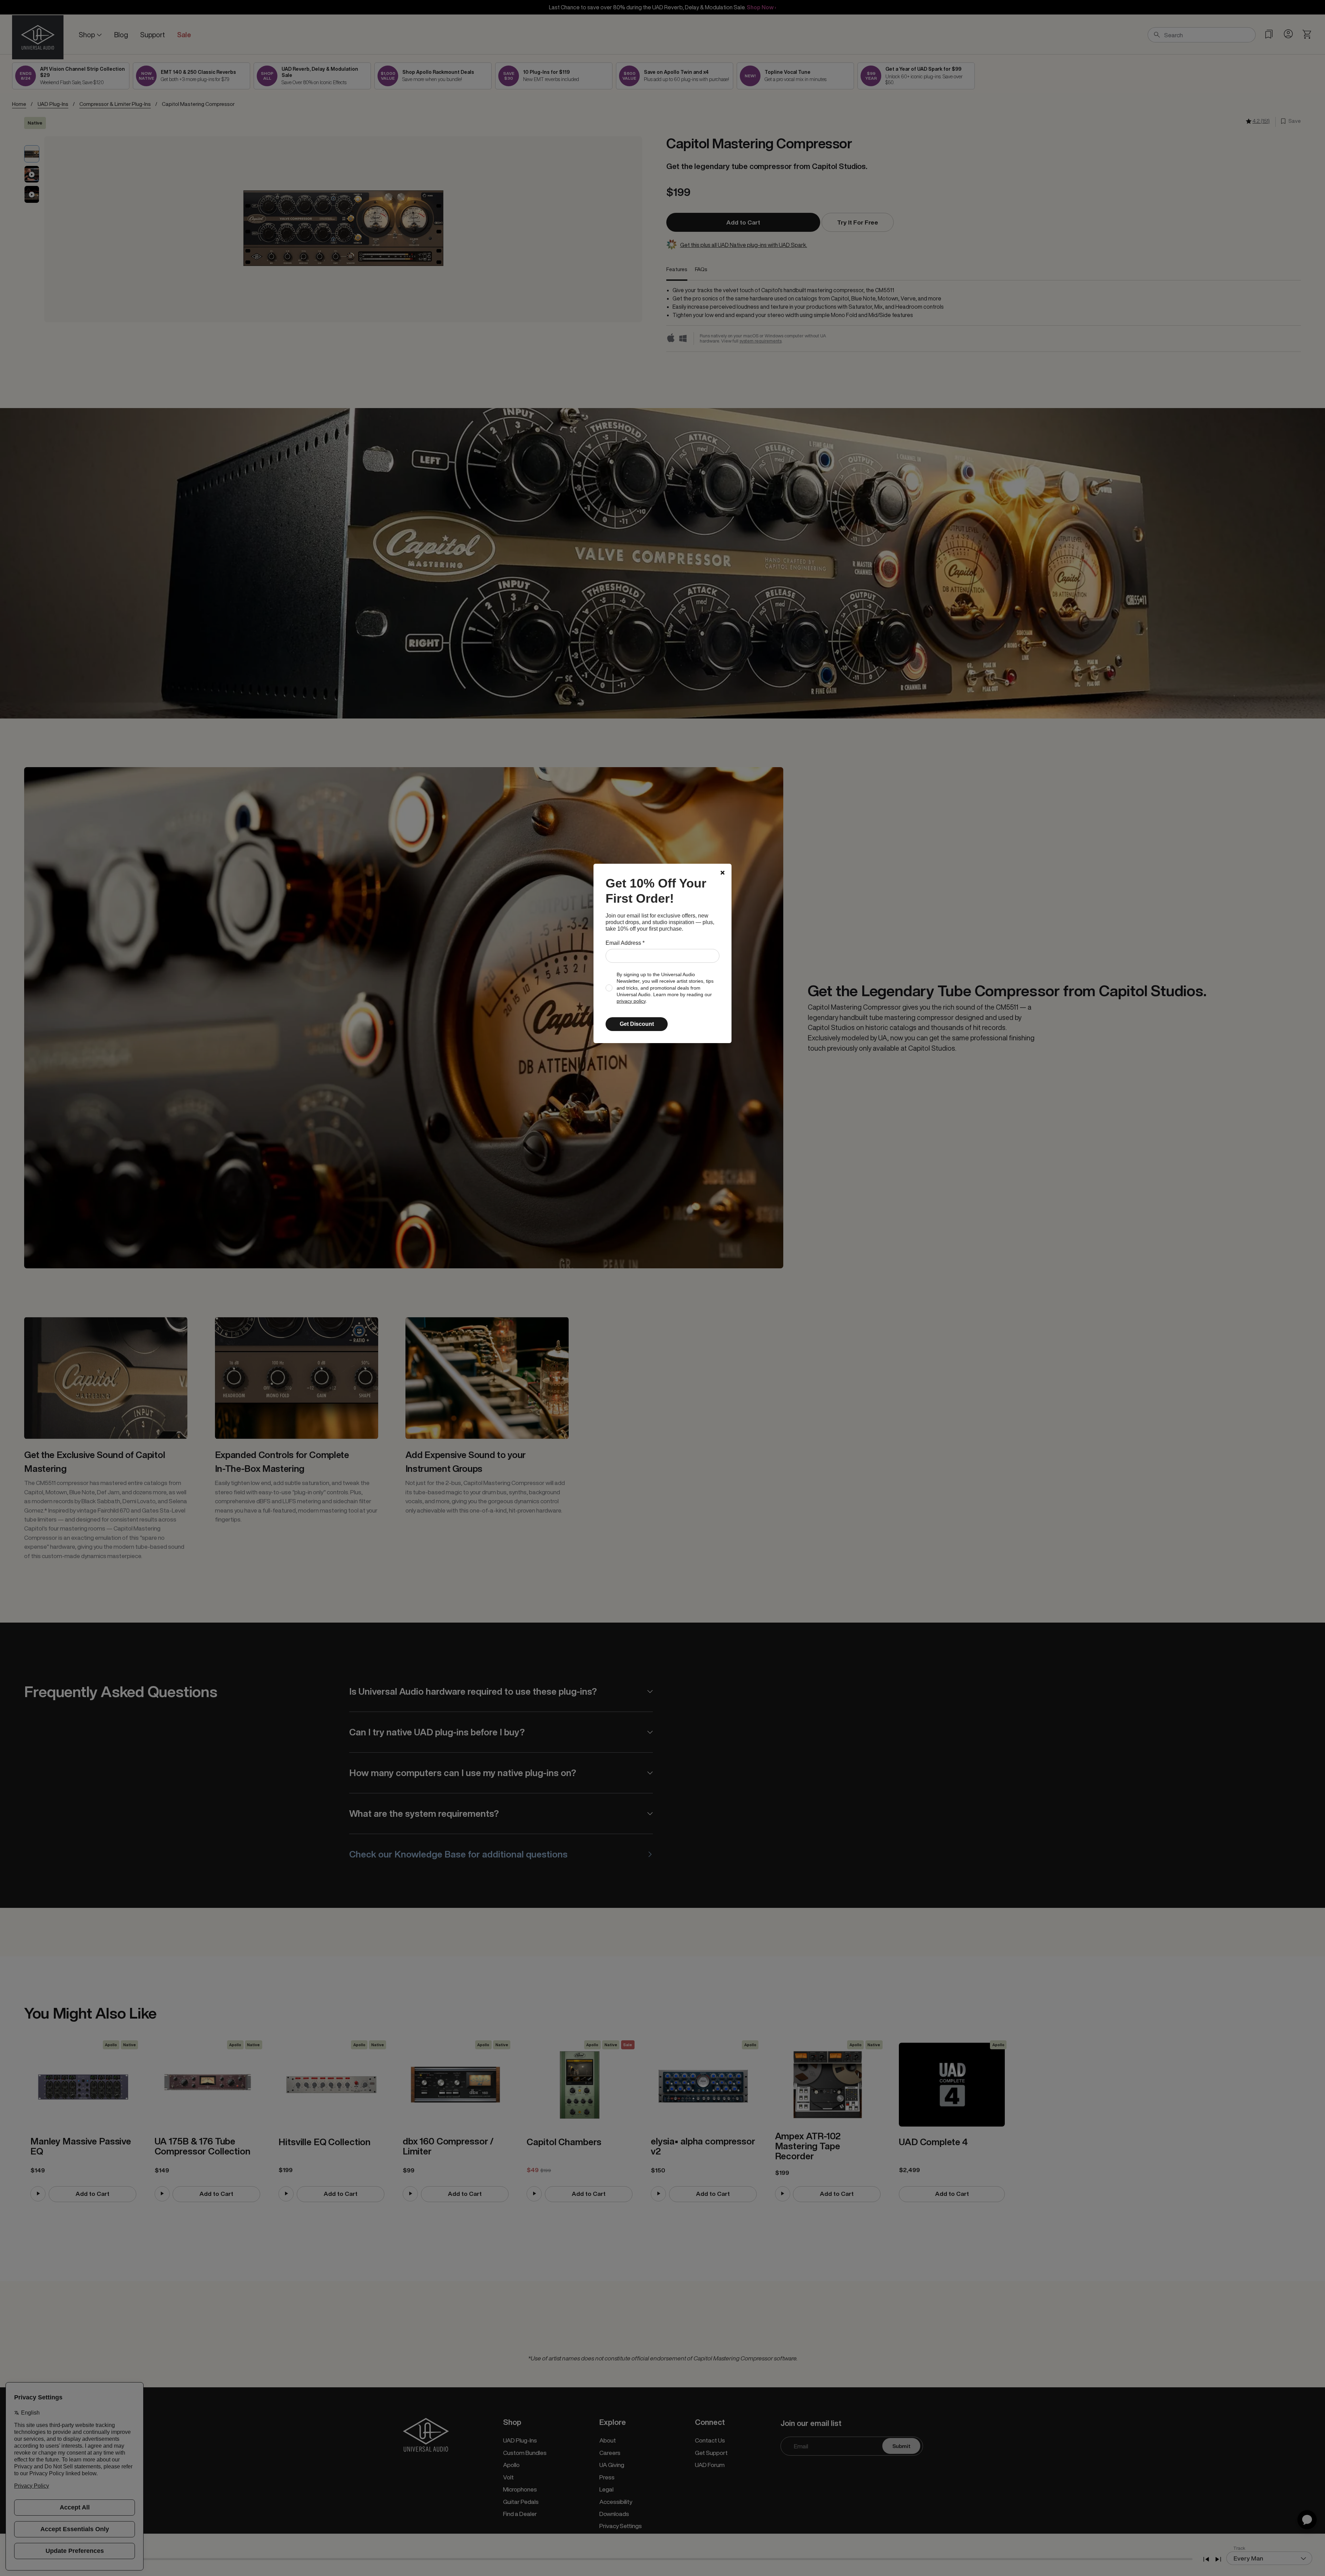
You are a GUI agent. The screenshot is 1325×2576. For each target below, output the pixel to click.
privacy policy (631, 1001)
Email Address (625, 943)
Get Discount (637, 1024)
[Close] (723, 873)
